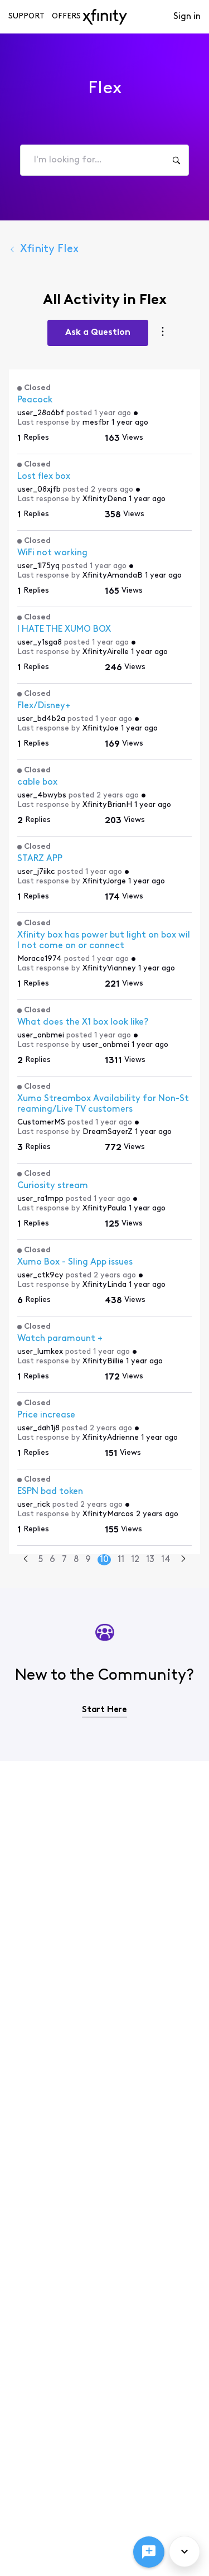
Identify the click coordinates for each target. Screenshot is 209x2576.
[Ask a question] (149, 2552)
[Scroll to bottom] (184, 2551)
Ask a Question (98, 333)
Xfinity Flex (49, 249)
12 (135, 1560)
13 (150, 1560)
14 (166, 1560)
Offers (66, 16)
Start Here (104, 1710)
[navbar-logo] (105, 17)
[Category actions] (163, 333)
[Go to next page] (183, 1560)
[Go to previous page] (26, 1560)
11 (121, 1560)
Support (26, 16)
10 (104, 1560)
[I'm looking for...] (176, 160)
